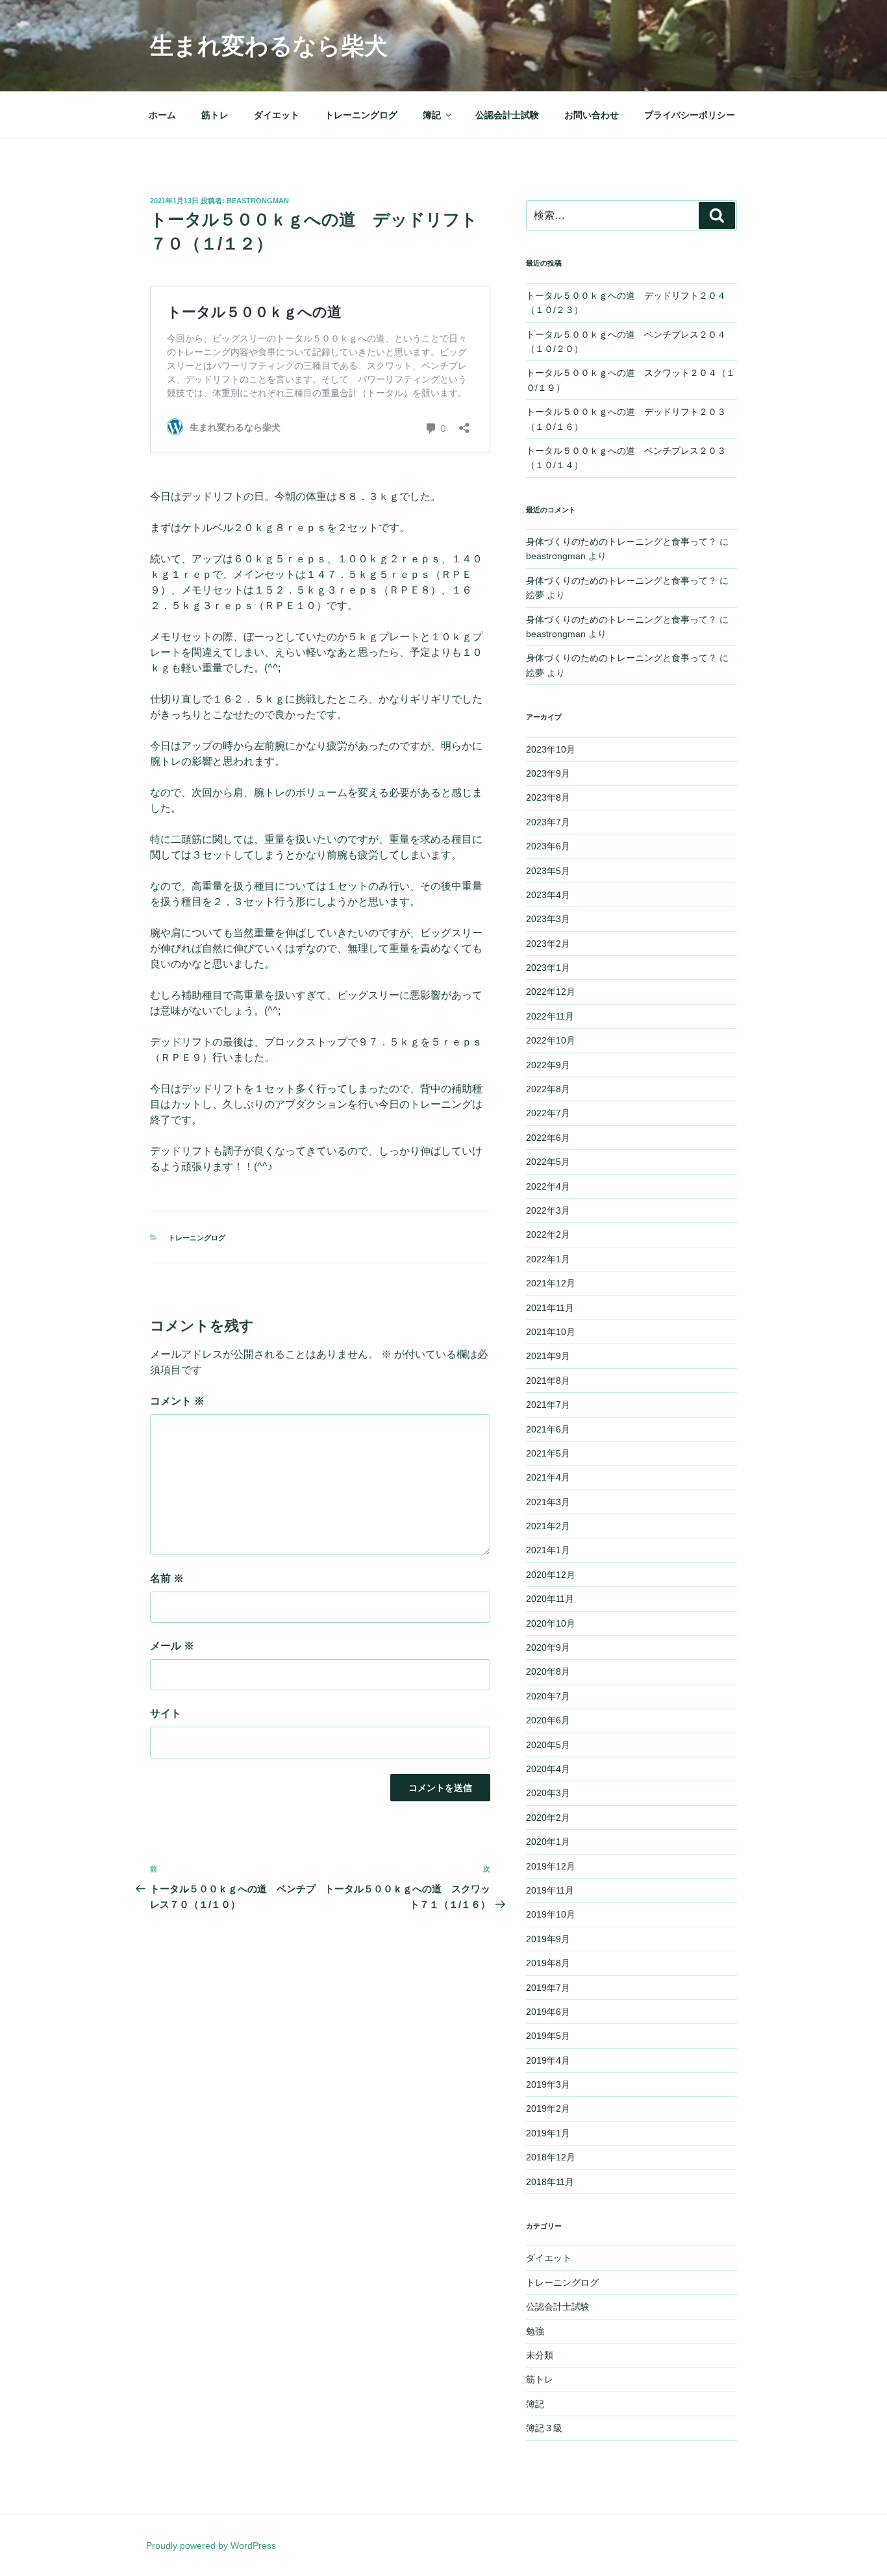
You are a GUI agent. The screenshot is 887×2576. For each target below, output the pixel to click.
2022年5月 (548, 1162)
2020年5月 (548, 1745)
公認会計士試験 (507, 115)
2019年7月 (548, 1988)
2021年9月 (548, 1356)
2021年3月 (548, 1502)
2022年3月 (548, 1210)
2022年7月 (548, 1113)
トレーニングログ (361, 115)
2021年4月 (548, 1477)
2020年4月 (548, 1769)
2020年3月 (548, 1793)
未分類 (540, 2355)
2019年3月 (548, 2084)
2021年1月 (548, 1550)
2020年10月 (551, 1623)
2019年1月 (548, 2133)
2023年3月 (548, 919)
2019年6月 (548, 2012)
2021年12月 (551, 1283)
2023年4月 (548, 895)
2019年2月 (548, 2108)
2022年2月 (548, 1234)
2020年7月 (548, 1696)
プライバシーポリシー (690, 115)
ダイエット (277, 115)
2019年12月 (551, 1866)
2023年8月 (548, 797)
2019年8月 (548, 1963)
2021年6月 (548, 1429)
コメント (177, 1401)
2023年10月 (551, 749)
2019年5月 (548, 2036)
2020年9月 (548, 1647)
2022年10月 (551, 1040)
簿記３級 (544, 2428)
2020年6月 (548, 1720)
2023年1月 (548, 968)
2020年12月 (551, 1575)
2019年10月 (551, 1914)
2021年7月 (548, 1405)
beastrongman (258, 201)
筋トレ (215, 115)
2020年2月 (548, 1818)
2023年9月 (548, 773)
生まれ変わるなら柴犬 (269, 46)
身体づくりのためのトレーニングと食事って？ (621, 542)
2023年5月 (548, 871)
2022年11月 (550, 1016)
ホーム (162, 115)
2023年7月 (548, 822)
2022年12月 (551, 992)
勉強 (535, 2331)
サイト (166, 1713)
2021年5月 (548, 1453)
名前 (167, 1578)
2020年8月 (548, 1671)
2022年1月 (548, 1259)
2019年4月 (548, 2060)
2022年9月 (548, 1065)
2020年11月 (550, 1599)
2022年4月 (548, 1186)
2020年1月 (548, 1842)
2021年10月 (551, 1332)
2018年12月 (551, 2157)
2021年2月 (548, 1526)
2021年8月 (548, 1381)
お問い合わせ (592, 115)
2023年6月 (548, 846)
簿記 (432, 115)
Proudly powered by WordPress (211, 2545)
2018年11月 (550, 2182)
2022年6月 (548, 1138)
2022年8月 (548, 1089)
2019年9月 (548, 1939)
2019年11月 (550, 1890)
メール (172, 1646)
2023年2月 (548, 944)
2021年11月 (550, 1308)
